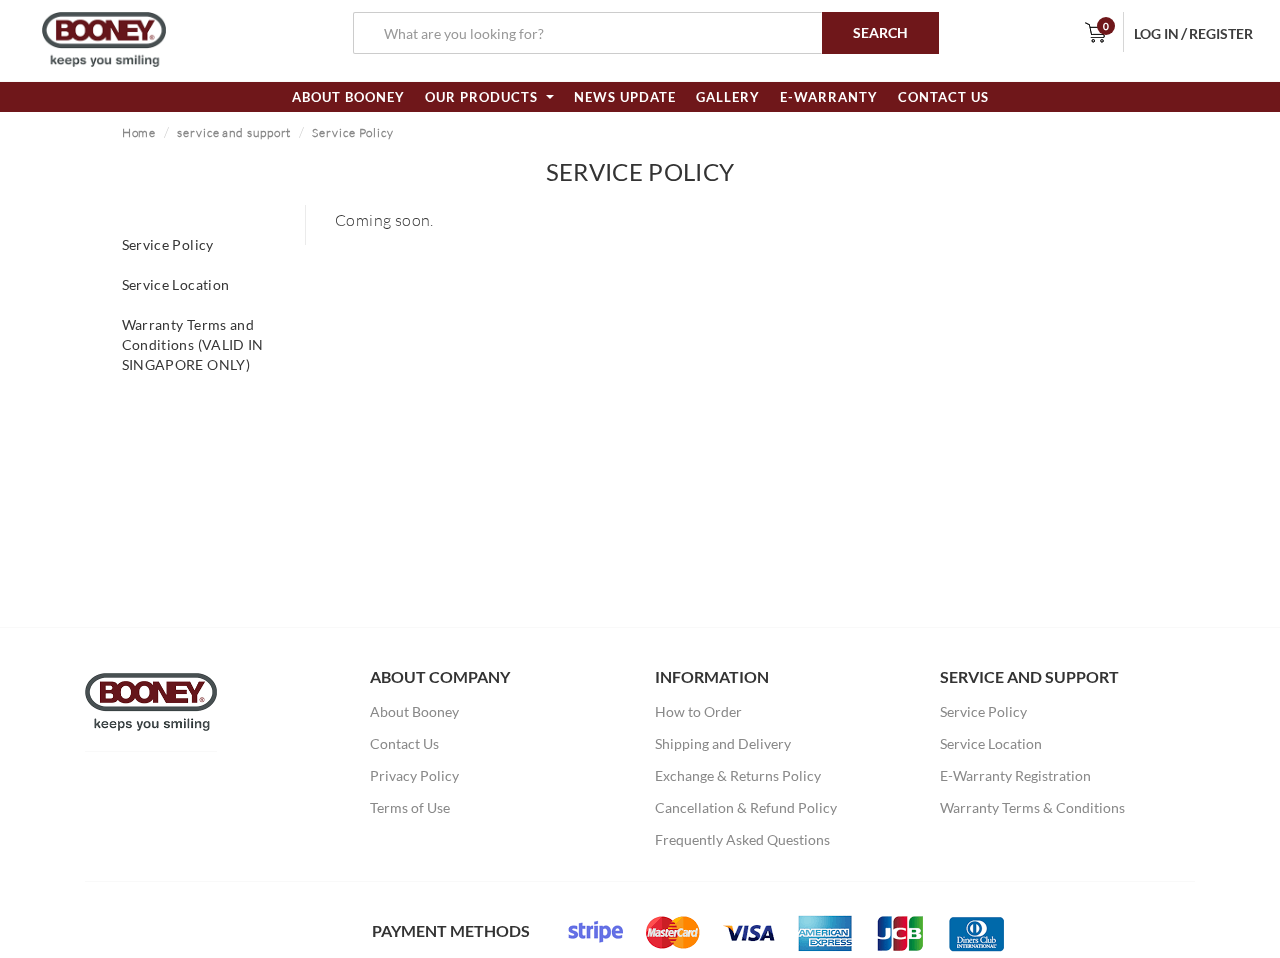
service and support (234, 132)
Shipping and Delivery (723, 743)
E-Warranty (829, 97)
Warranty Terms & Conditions (1032, 807)
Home (139, 132)
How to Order (698, 711)
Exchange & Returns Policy (738, 775)
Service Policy (353, 132)
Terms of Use (410, 807)
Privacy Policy (414, 775)
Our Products (483, 97)
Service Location (176, 284)
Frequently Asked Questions (742, 839)
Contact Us (943, 97)
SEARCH (880, 32)
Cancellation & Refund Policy (746, 807)
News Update (625, 97)
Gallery (728, 97)
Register (1221, 33)
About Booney (348, 97)
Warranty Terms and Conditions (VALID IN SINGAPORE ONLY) (193, 344)
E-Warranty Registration (1015, 775)
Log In (1156, 33)
